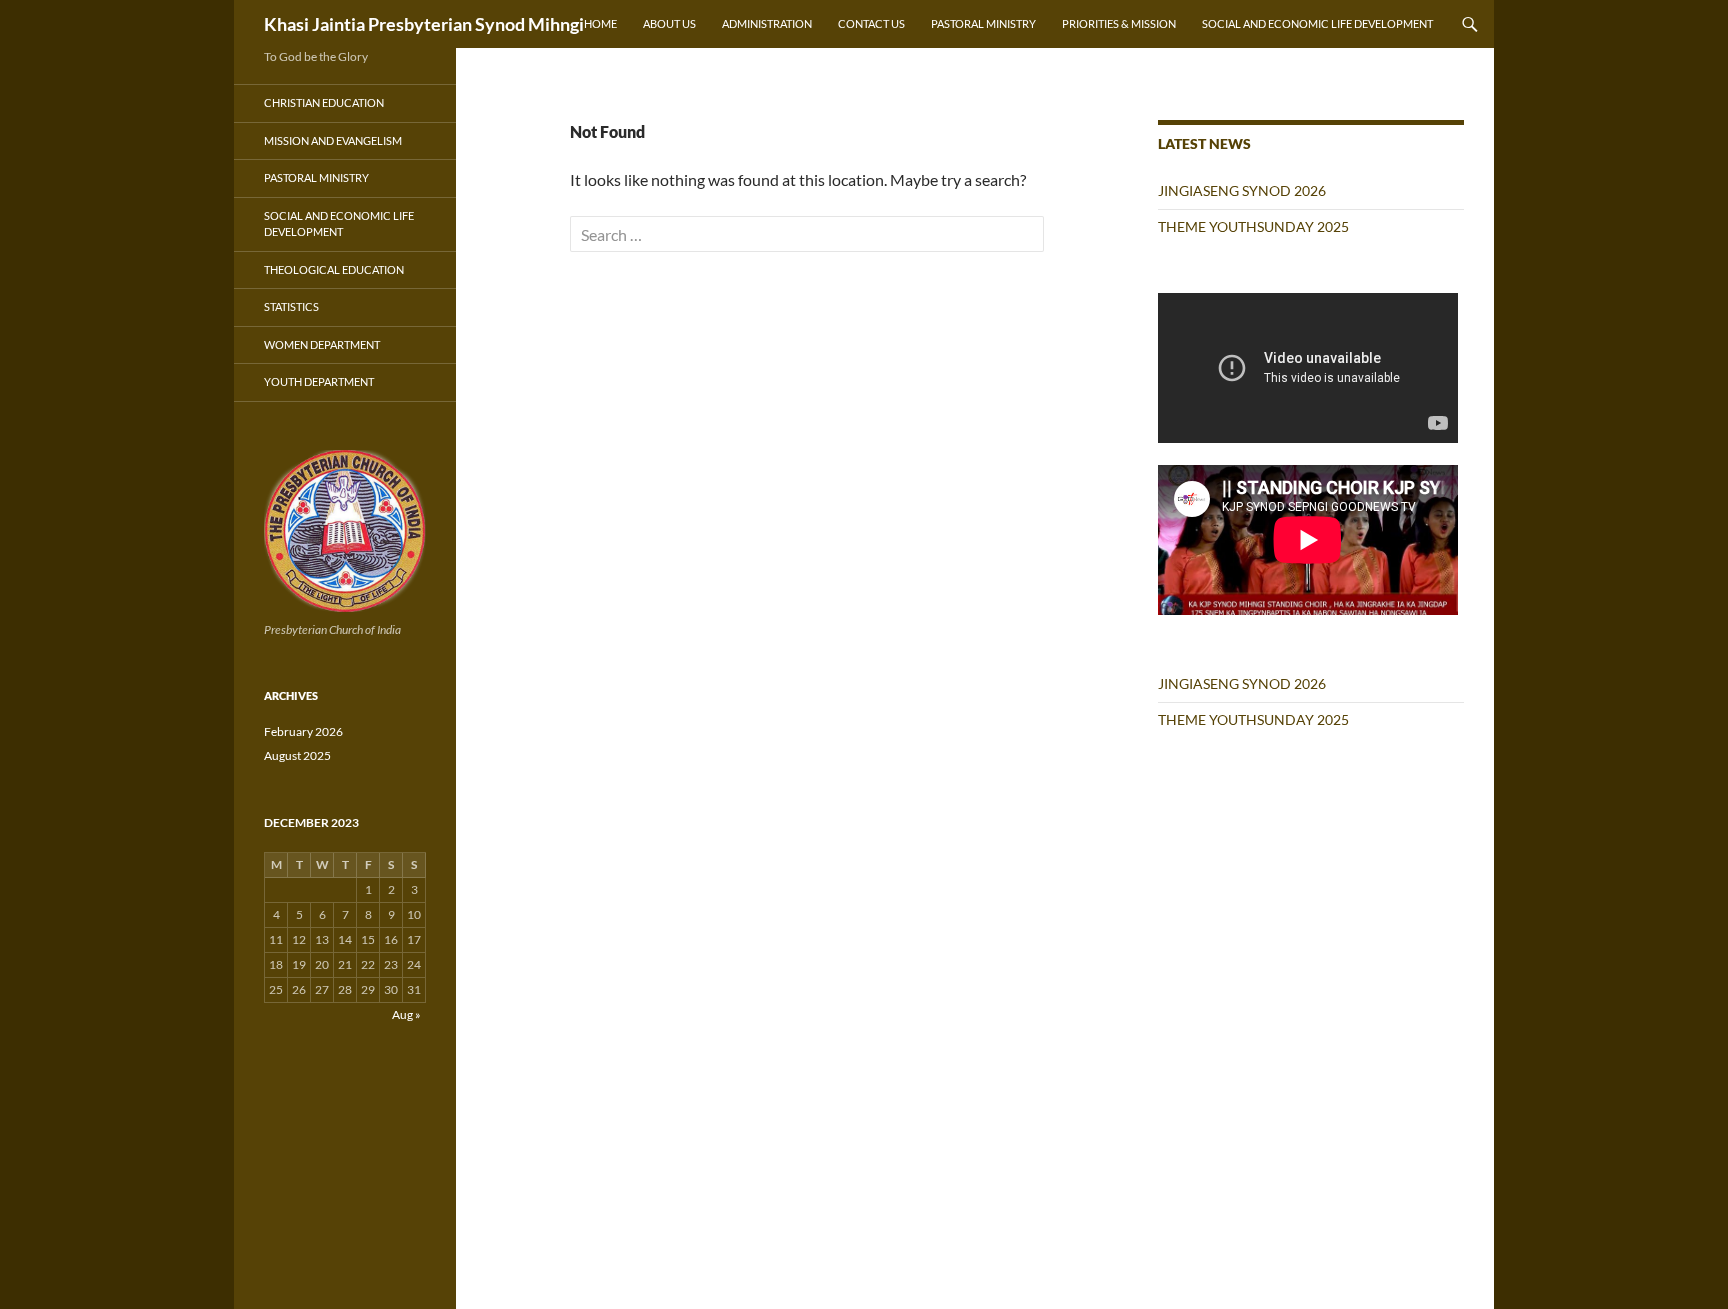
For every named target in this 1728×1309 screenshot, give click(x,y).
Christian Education (324, 102)
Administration (767, 23)
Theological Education (334, 269)
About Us (669, 23)
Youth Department (319, 381)
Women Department (322, 344)
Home (600, 23)
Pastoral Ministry (983, 23)
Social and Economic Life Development (1317, 23)
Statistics (291, 306)
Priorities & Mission (1119, 23)
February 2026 (303, 731)
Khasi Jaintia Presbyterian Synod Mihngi (424, 24)
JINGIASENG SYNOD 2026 (1242, 190)
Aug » (406, 1014)
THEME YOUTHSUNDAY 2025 (1253, 226)
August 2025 (297, 755)
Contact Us (871, 23)
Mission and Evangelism (333, 140)
